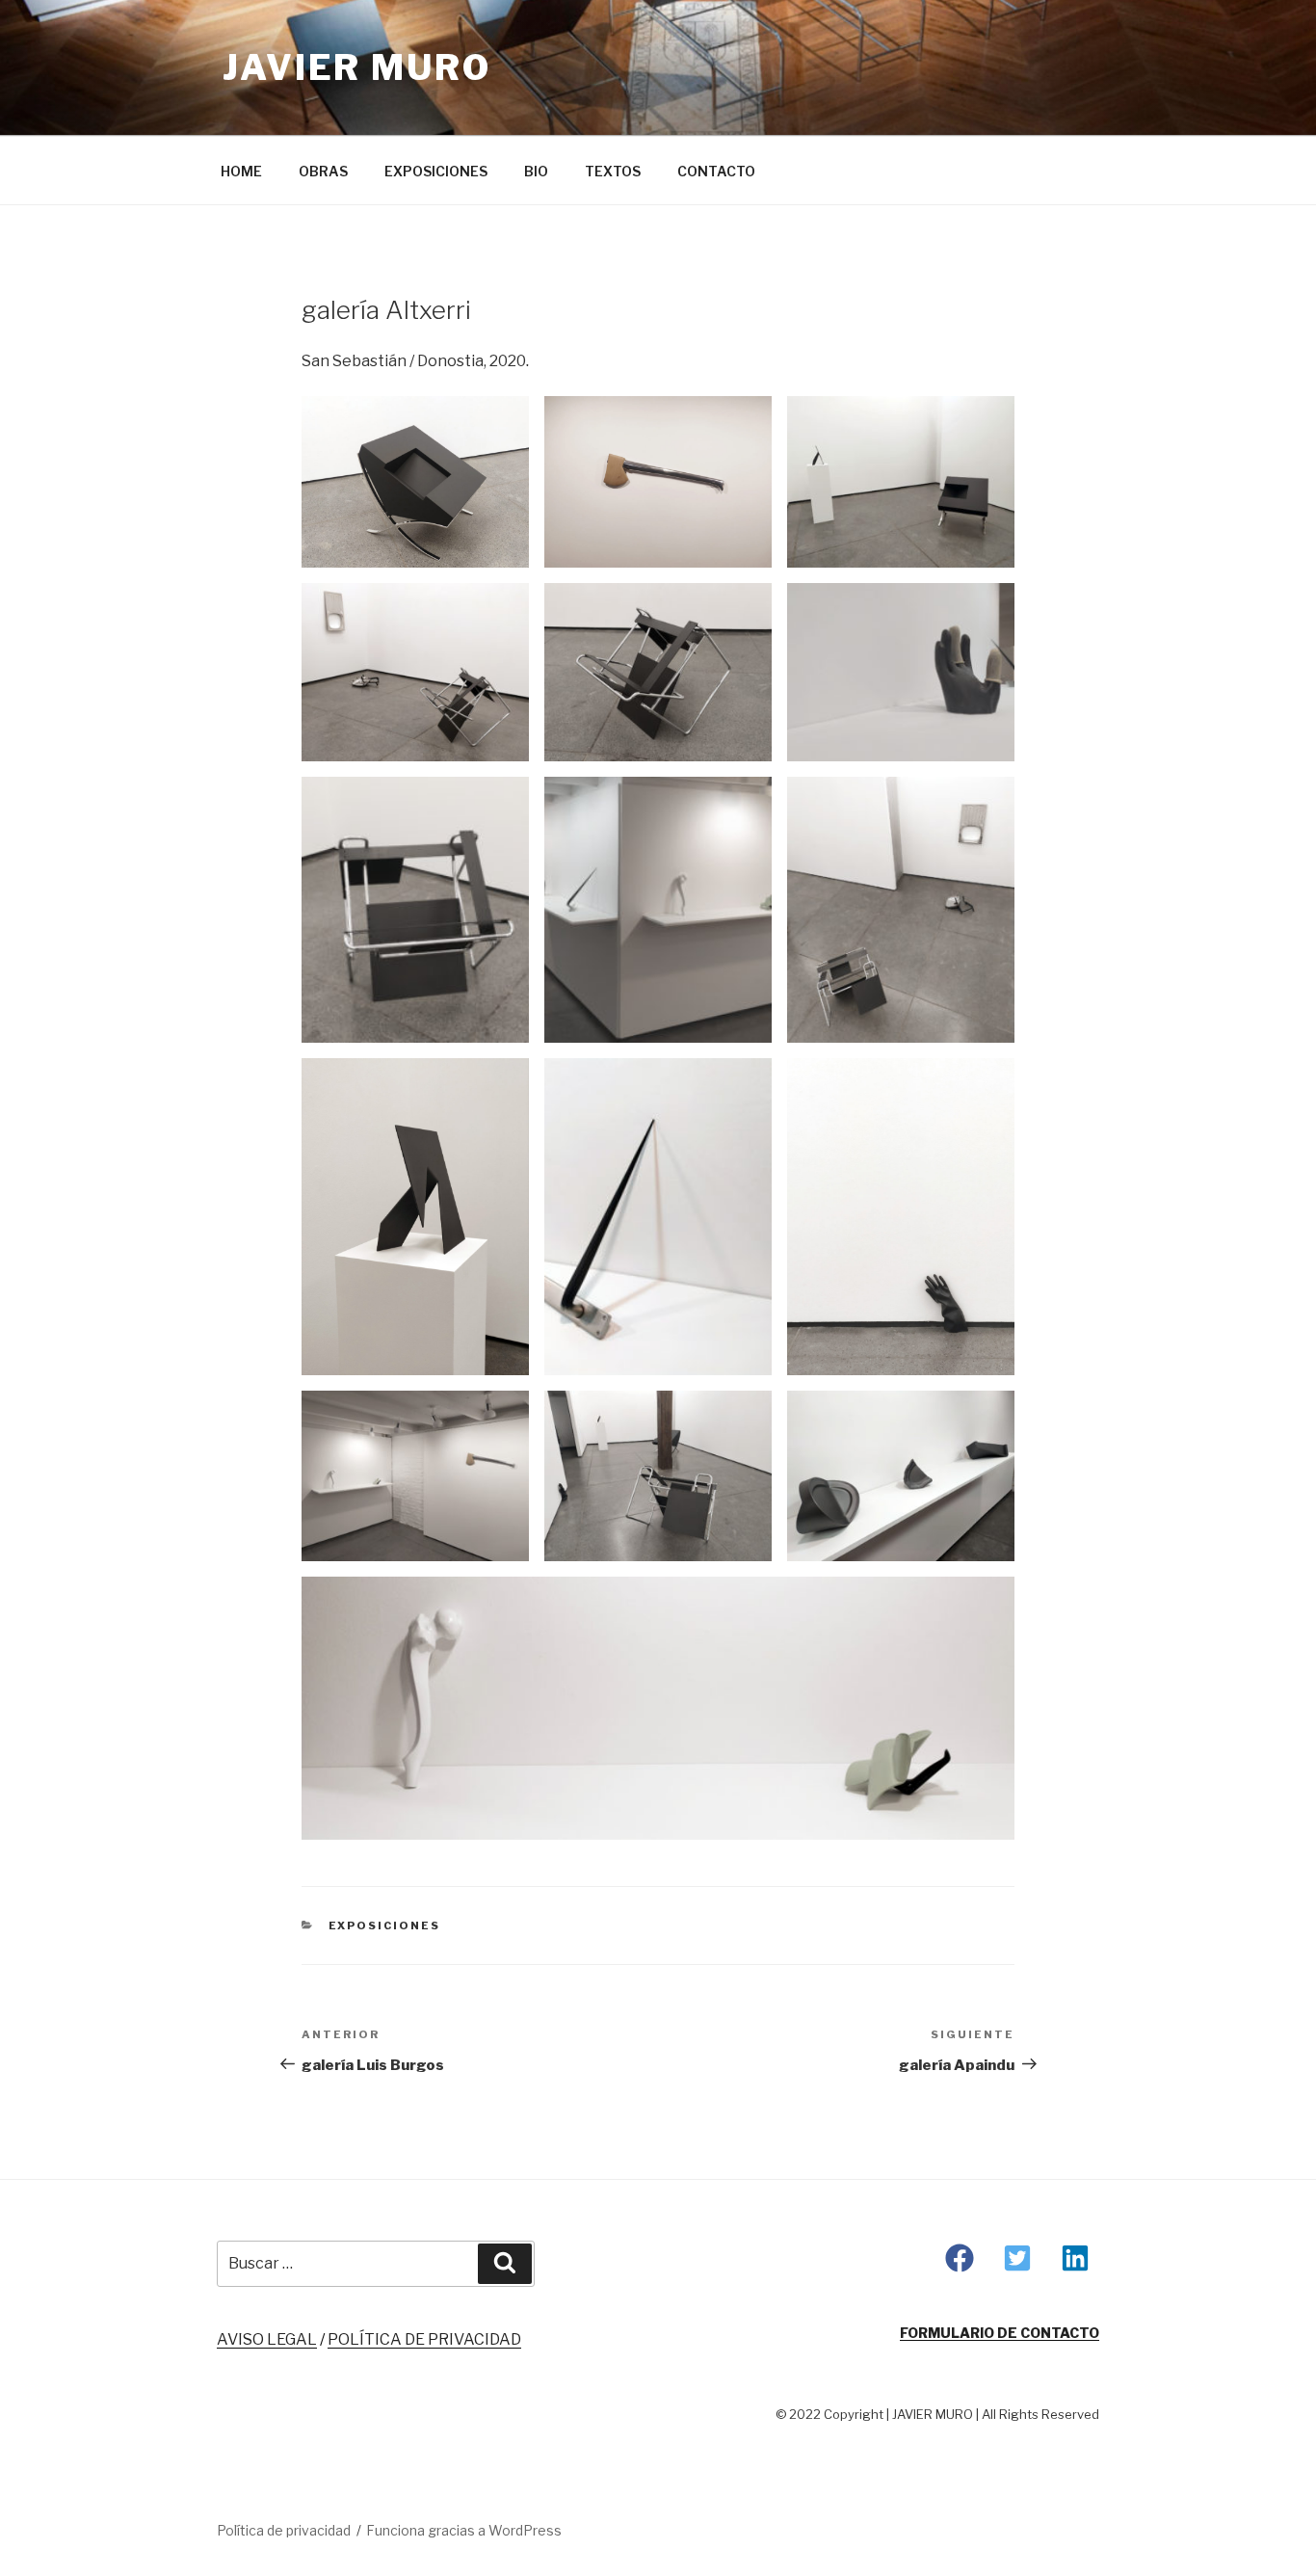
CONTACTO (716, 171)
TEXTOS (613, 171)
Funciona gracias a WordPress (464, 2530)
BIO (536, 171)
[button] (960, 2258)
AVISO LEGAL (267, 2339)
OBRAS (323, 171)
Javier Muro (357, 67)
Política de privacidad (284, 2530)
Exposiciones (385, 1925)
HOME (241, 171)
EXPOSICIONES (436, 171)
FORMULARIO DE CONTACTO (1000, 2333)
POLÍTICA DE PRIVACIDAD (424, 2339)
